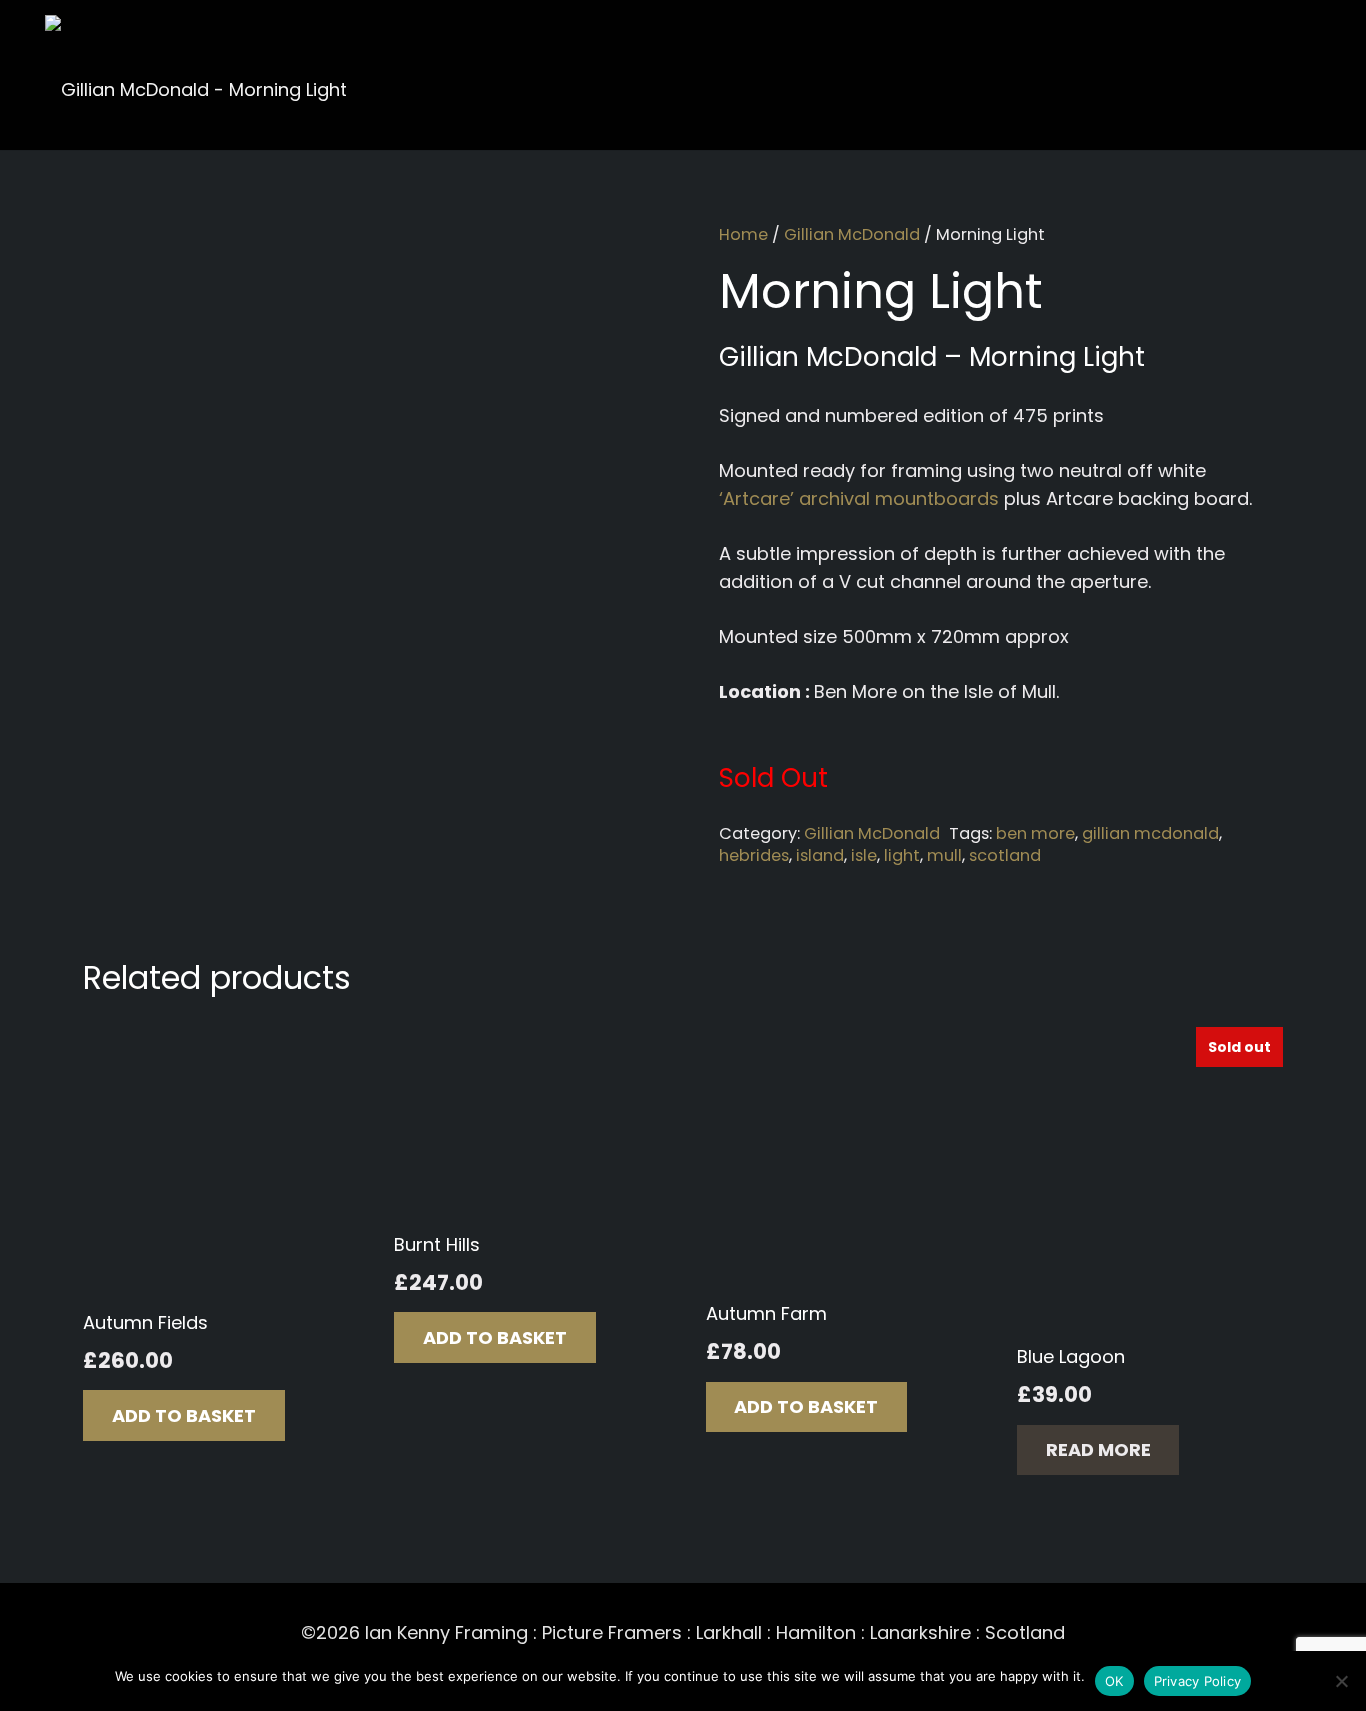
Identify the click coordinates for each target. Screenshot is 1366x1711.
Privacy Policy (1198, 1681)
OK (1114, 1681)
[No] (1341, 1681)
